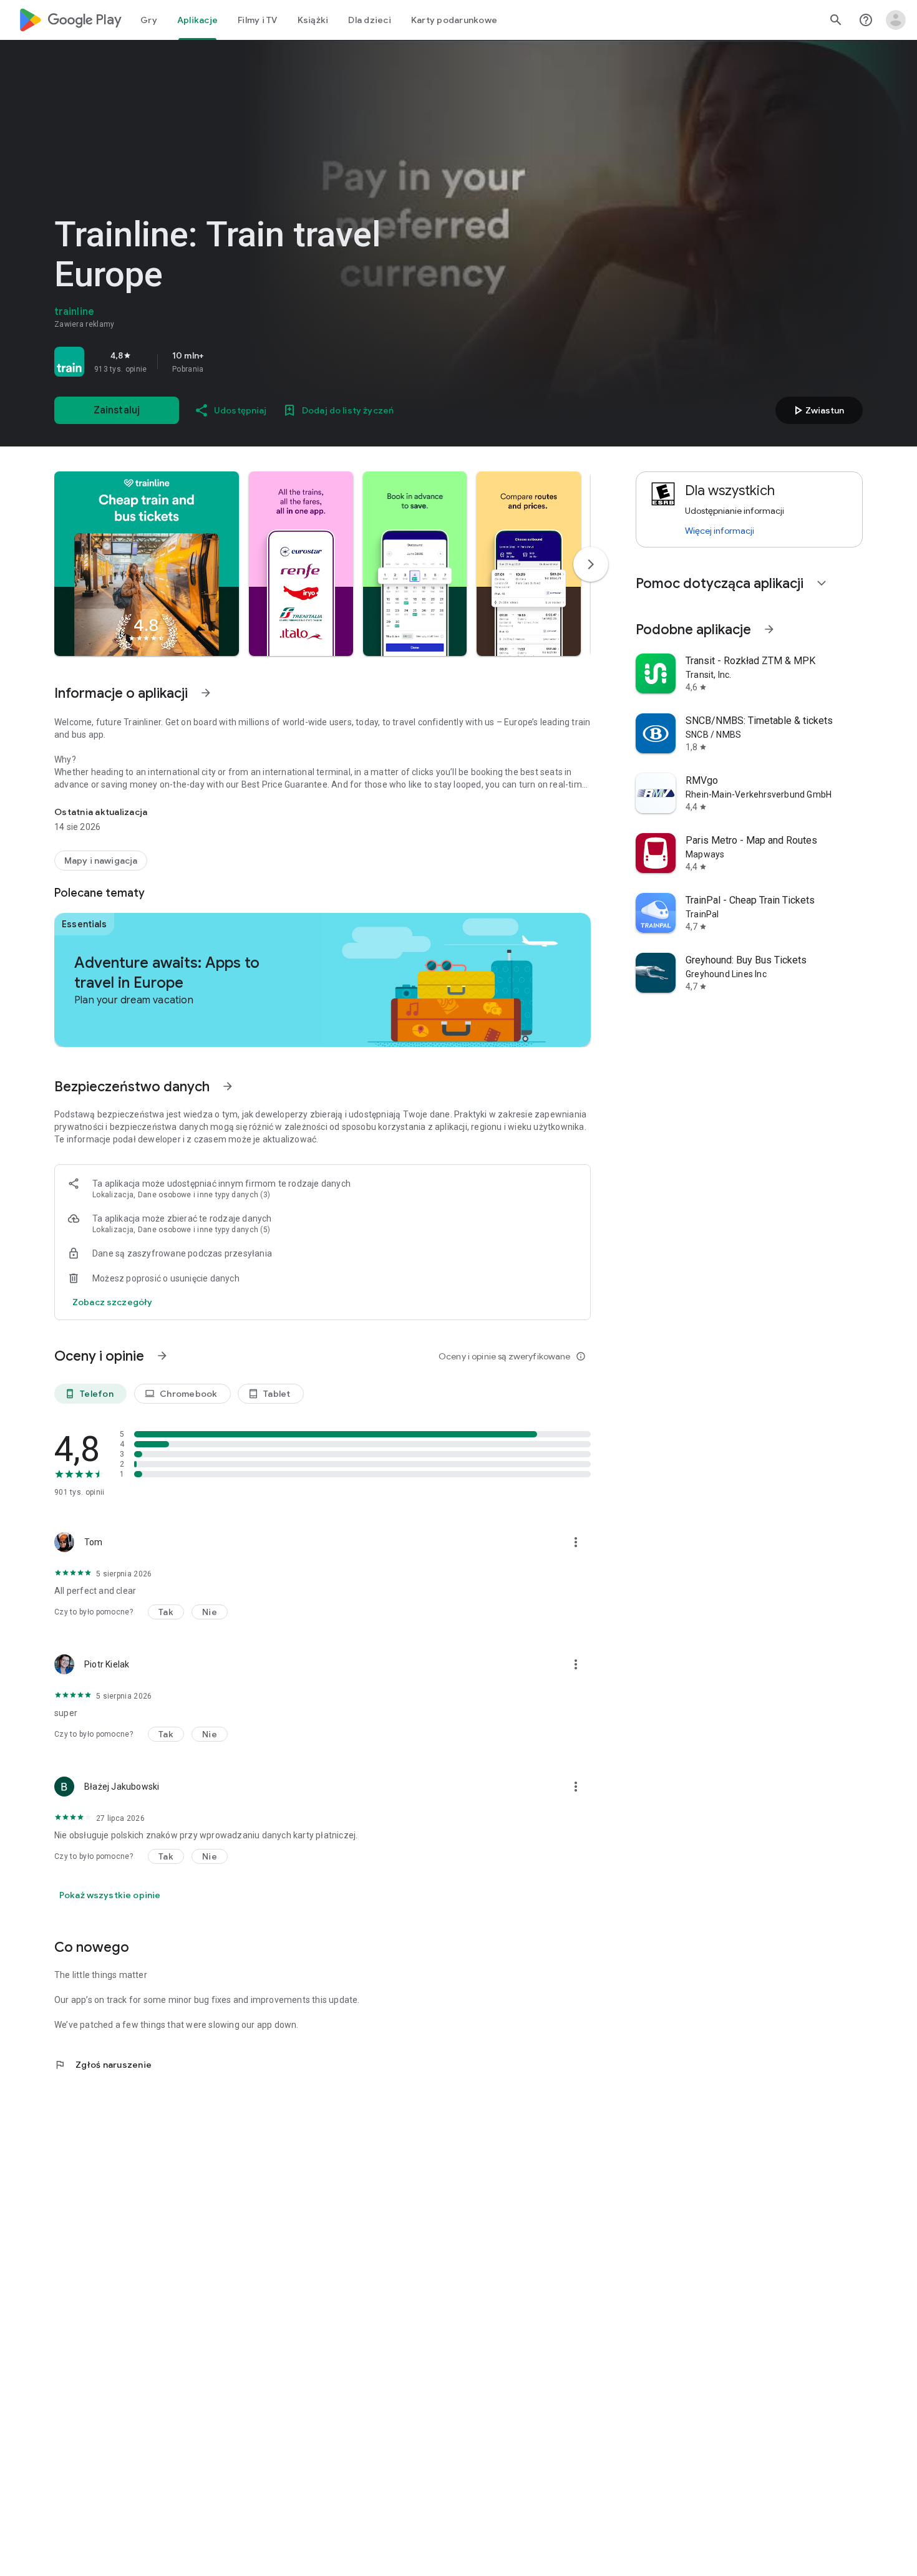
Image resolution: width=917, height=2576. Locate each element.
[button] (147, 564)
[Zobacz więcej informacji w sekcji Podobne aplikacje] (769, 629)
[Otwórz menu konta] (896, 20)
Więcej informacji (720, 531)
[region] (229, 362)
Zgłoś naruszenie (103, 2065)
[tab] (149, 20)
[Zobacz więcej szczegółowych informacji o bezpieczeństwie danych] (112, 1302)
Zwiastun (817, 410)
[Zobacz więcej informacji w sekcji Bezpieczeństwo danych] (228, 1086)
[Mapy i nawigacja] (101, 861)
